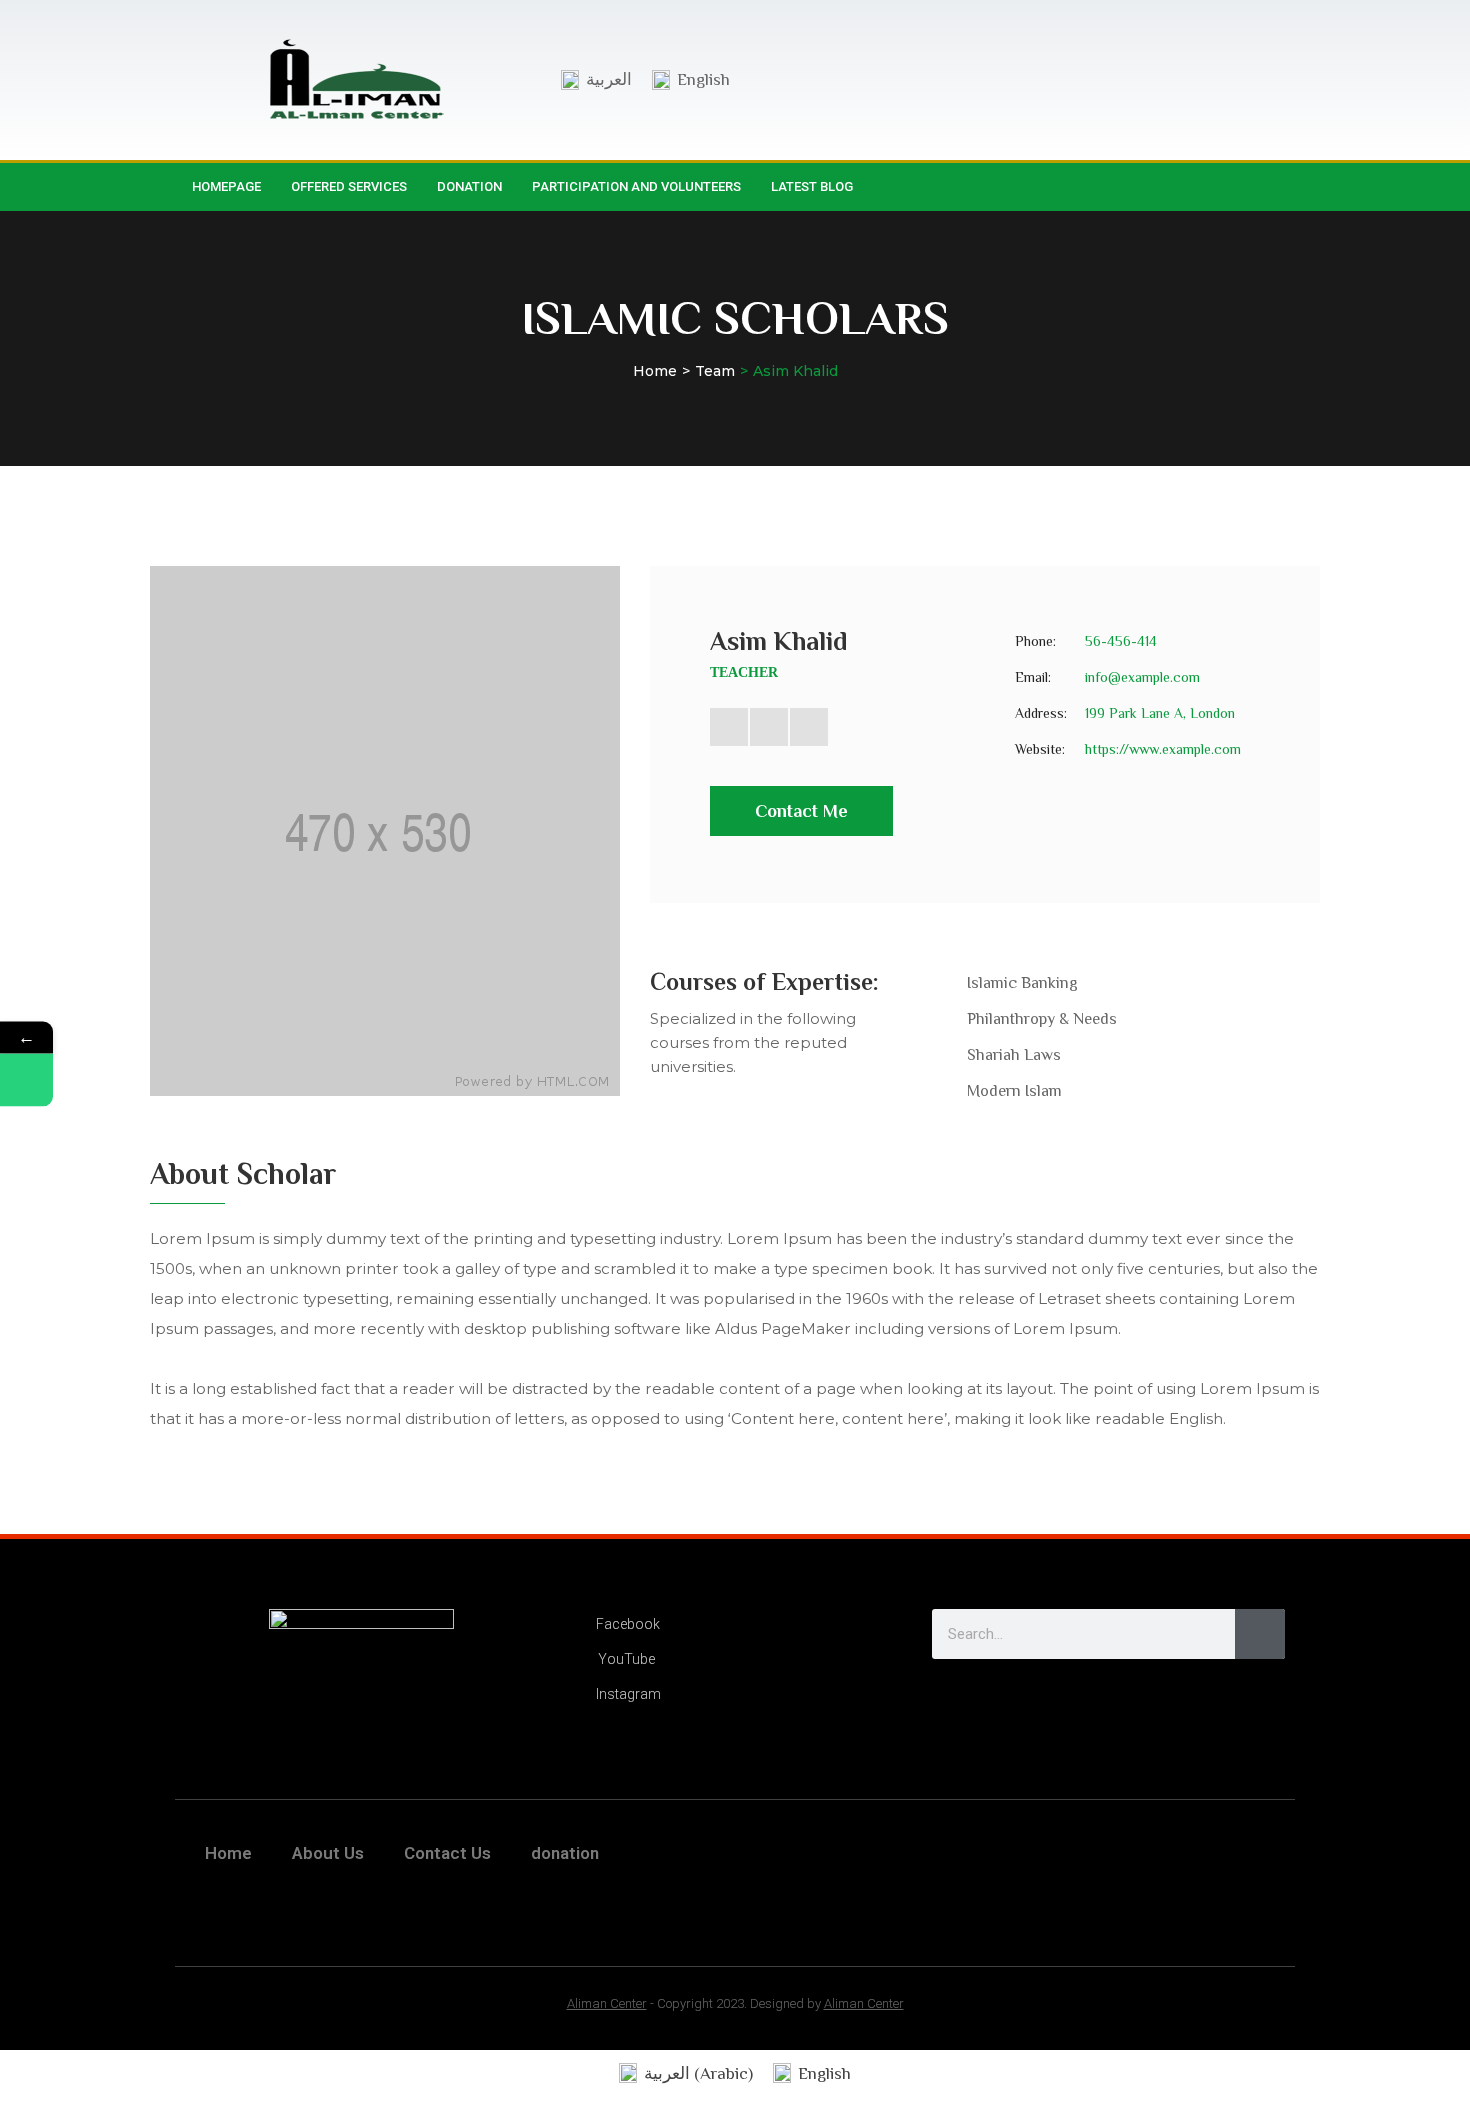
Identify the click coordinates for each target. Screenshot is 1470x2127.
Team (715, 371)
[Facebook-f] (1237, 187)
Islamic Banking (1022, 983)
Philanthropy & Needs (1042, 1019)
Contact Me (801, 811)
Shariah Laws (1014, 1055)
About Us (328, 1853)
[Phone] (26, 1079)
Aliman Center (607, 2003)
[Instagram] (1278, 187)
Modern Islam (1014, 1091)
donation (469, 186)
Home (655, 371)
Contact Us (447, 1853)
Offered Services (349, 186)
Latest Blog (812, 186)
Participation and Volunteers (636, 186)
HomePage (226, 186)
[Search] (1260, 1634)
